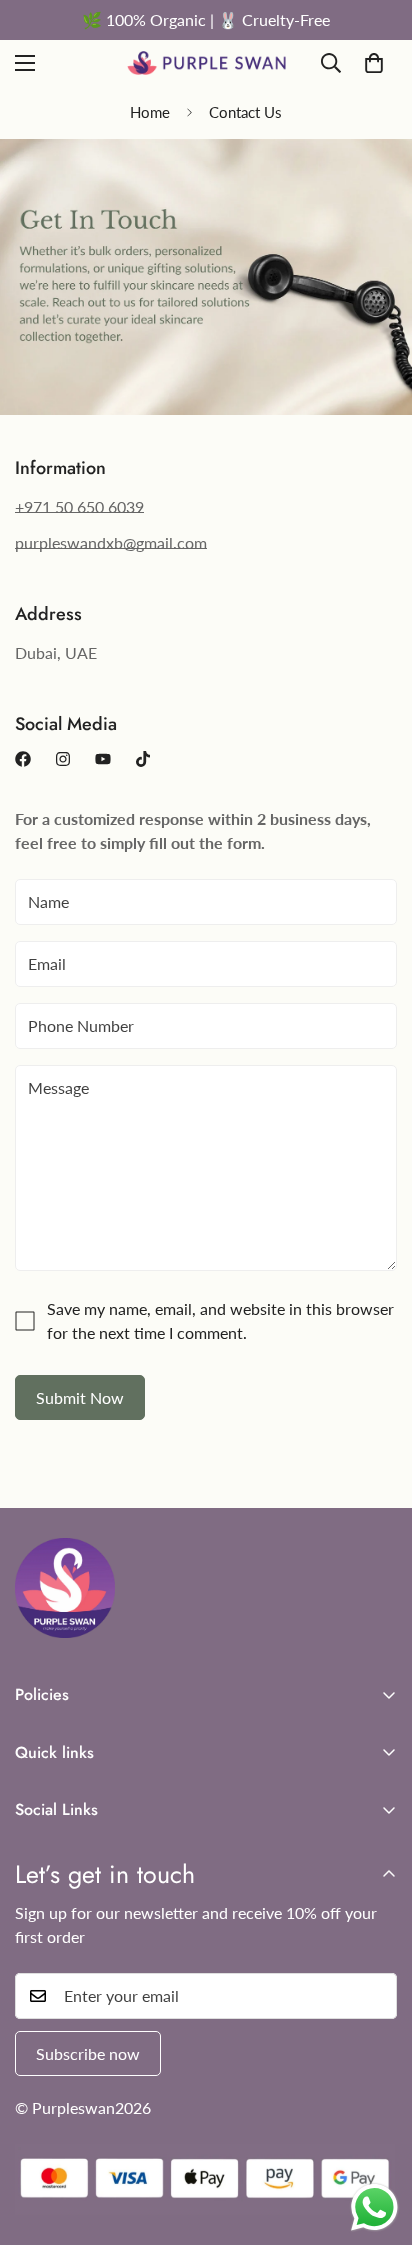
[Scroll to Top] (376, 2139)
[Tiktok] (143, 759)
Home (150, 112)
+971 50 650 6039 (79, 506)
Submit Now (80, 1397)
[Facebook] (23, 759)
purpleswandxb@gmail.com (111, 542)
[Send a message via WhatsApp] (374, 2207)
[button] (374, 63)
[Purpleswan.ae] (206, 63)
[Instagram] (63, 759)
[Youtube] (103, 759)
